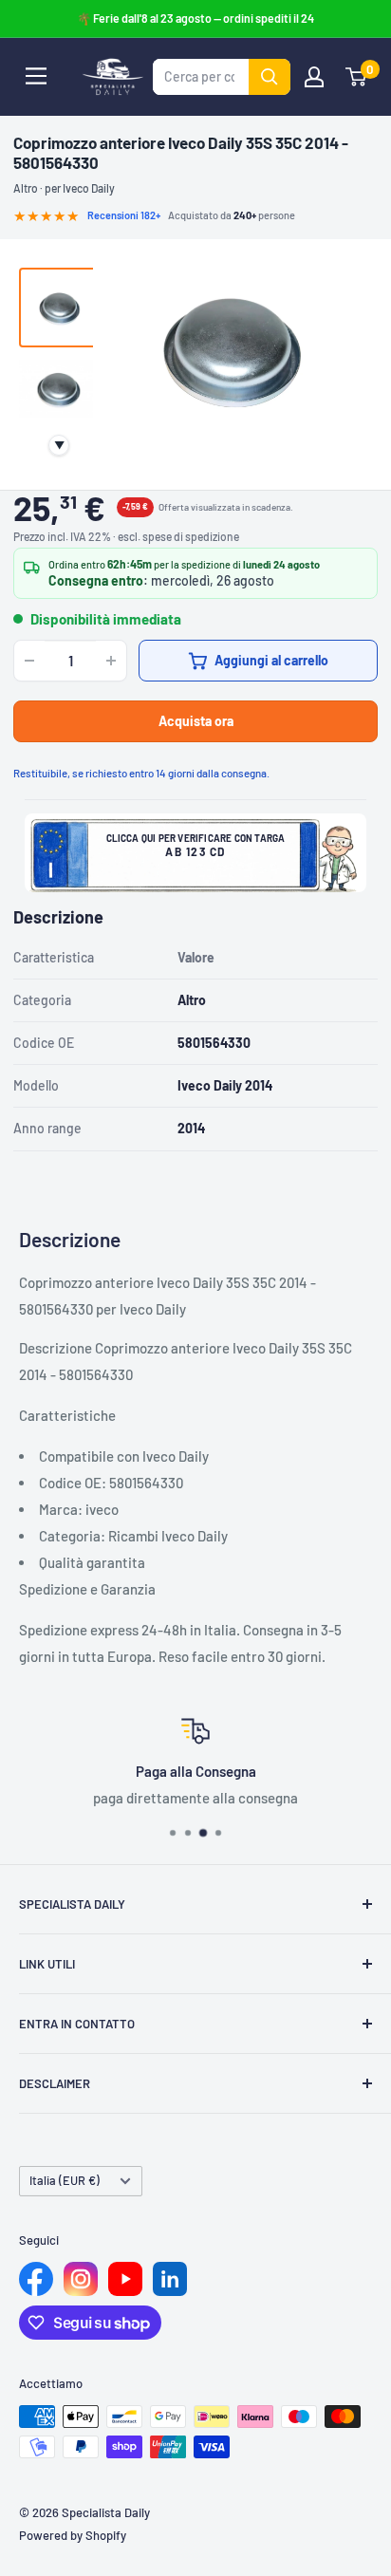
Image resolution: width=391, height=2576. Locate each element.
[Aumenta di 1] (111, 661)
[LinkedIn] (170, 2279)
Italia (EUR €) (65, 2180)
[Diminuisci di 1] (29, 661)
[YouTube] (125, 2279)
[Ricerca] (270, 77)
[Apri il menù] (36, 76)
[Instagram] (81, 2279)
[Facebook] (36, 2279)
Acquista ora (196, 721)
